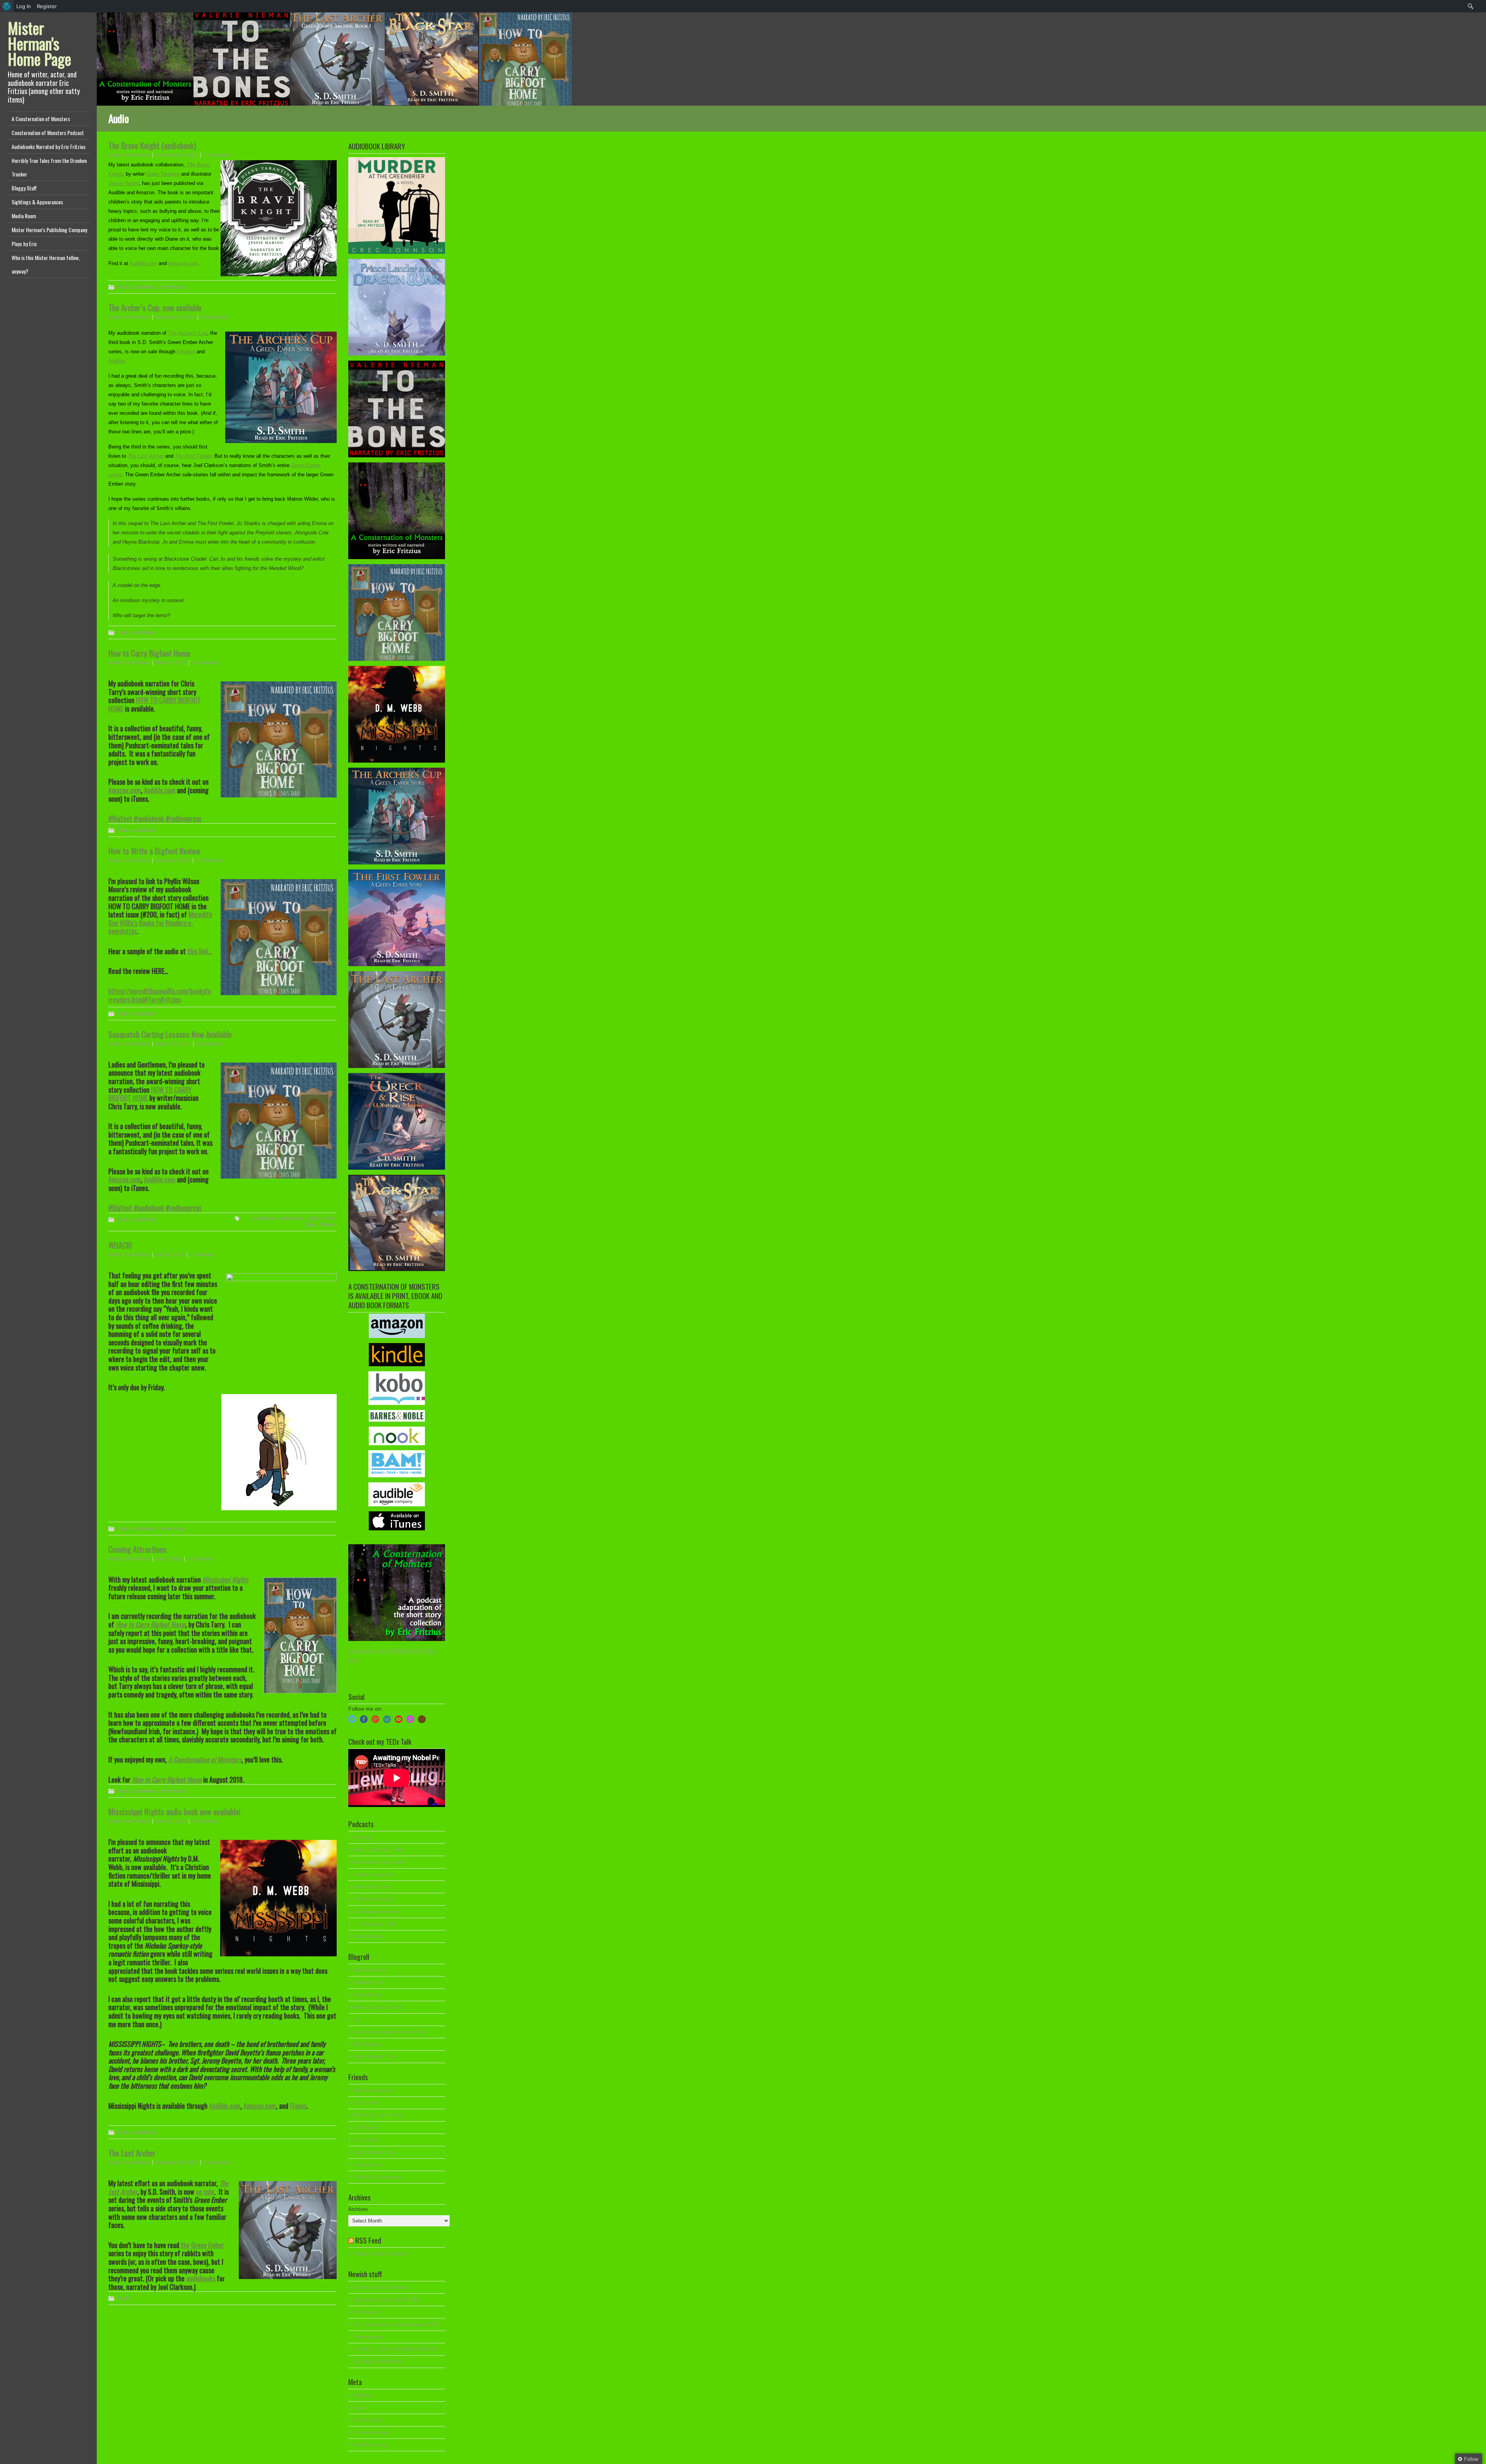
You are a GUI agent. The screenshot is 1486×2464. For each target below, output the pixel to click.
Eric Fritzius (137, 155)
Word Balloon (369, 1936)
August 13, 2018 (172, 1044)
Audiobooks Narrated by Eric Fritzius (49, 146)
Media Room (24, 216)
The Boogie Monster (376, 1912)
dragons (328, 1224)
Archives (358, 2209)
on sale (205, 2192)
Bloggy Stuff (24, 188)
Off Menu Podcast (374, 1899)
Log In (24, 6)
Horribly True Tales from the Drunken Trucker (49, 167)
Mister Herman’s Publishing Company (49, 230)
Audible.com (143, 263)
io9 (357, 2020)
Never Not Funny (373, 1887)
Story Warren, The (374, 2057)
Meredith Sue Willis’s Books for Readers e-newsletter (160, 923)
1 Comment (202, 1255)
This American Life (375, 1924)
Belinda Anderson (373, 2090)
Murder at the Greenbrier (381, 2254)
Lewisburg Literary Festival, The (389, 2032)
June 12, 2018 (170, 1821)
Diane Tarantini (163, 174)
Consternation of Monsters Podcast (48, 133)
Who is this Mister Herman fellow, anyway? (46, 264)
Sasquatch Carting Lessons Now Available (170, 1034)
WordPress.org (370, 2445)
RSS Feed (368, 2240)
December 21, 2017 (176, 2163)
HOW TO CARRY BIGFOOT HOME (155, 704)
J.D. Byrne (366, 2128)
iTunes (298, 2106)
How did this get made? (380, 1862)
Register (363, 2395)
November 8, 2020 (175, 317)
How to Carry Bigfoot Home (149, 653)
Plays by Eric (24, 244)
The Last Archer (146, 456)
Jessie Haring (124, 183)
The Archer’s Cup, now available (155, 307)
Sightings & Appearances (37, 202)
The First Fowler (193, 456)
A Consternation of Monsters (41, 119)
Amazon (186, 352)
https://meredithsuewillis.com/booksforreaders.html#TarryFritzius (160, 995)
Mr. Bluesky (367, 2312)
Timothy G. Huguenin (377, 2177)
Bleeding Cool (369, 1982)
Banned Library (371, 1970)
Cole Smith (366, 2103)
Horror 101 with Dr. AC (378, 2007)
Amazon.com (183, 263)
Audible (117, 361)
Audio (123, 287)
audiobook (144, 287)
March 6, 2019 (170, 663)
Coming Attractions (138, 1549)
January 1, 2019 (172, 861)
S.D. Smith (366, 2140)
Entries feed (367, 2420)
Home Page (172, 287)
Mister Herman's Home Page (39, 43)
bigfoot (314, 1218)
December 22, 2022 (176, 155)
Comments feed (371, 2432)
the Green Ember (202, 2245)
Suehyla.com (368, 2165)
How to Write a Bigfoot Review (154, 851)
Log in (360, 2408)
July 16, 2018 (169, 1255)
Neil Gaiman (367, 2044)
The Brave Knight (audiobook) (152, 145)
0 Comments (217, 155)
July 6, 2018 (168, 1559)
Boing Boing (367, 1995)
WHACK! (120, 1245)
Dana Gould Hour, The (378, 1850)
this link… (200, 951)
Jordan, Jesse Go (374, 1875)
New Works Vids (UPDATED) (386, 2300)
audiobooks (291, 1218)
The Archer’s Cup (187, 333)
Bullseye (363, 1837)
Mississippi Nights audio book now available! (174, 1811)
